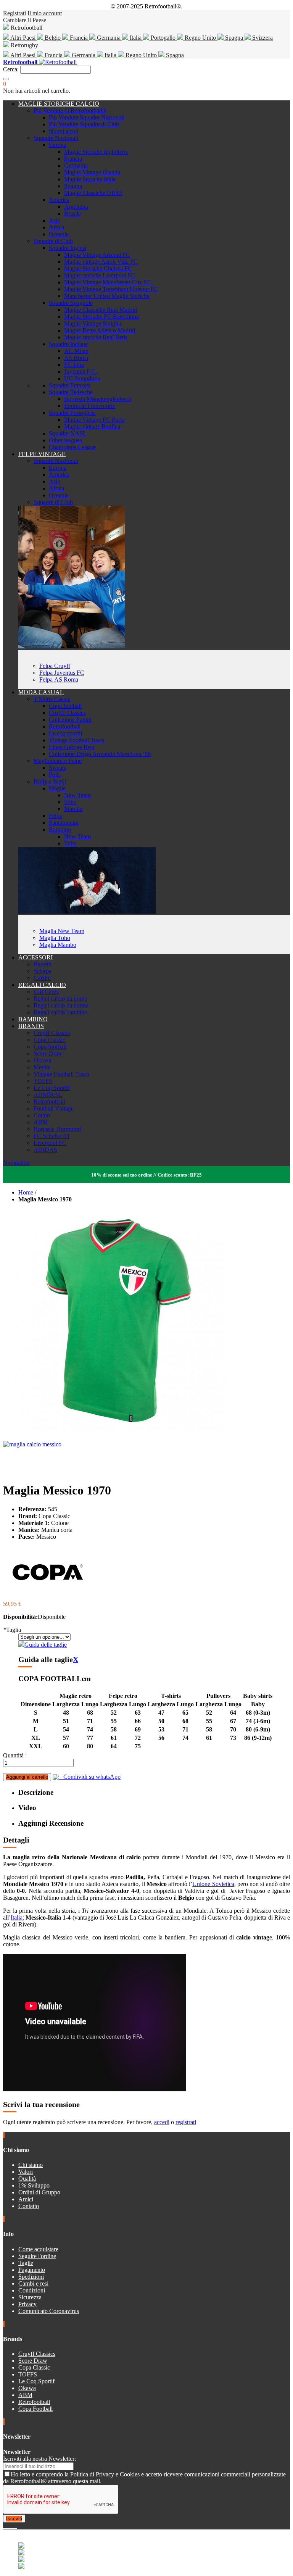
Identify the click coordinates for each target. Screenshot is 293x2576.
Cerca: (11, 69)
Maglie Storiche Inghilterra (96, 152)
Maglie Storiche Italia (90, 179)
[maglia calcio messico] (32, 1444)
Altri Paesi (23, 38)
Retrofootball (65, 726)
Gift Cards (46, 992)
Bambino (60, 829)
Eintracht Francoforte (90, 406)
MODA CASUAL (41, 692)
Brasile (72, 214)
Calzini (42, 978)
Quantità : (15, 1755)
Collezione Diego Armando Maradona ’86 (100, 754)
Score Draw (48, 1053)
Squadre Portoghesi (72, 413)
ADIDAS (45, 1150)
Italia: (17, 1917)
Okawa (42, 1060)
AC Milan (76, 351)
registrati (186, 2122)
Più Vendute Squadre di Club (84, 124)
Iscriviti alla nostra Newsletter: (39, 2459)
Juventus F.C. (80, 372)
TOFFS (43, 1081)
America (59, 200)
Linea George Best (72, 747)
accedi (162, 2122)
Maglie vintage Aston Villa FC (101, 262)
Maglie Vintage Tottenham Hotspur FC (111, 289)
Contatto (29, 2206)
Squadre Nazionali (56, 138)
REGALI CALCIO (42, 985)
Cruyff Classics (67, 713)
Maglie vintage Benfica (92, 426)
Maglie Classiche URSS (93, 193)
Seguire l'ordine (37, 2256)
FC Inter (74, 365)
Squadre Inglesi (68, 248)
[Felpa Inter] (72, 646)
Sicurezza (30, 2297)
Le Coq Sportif (52, 1088)
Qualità (27, 2179)
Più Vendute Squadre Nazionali (87, 117)
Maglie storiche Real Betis (96, 337)
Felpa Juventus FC (62, 673)
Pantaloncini (64, 823)
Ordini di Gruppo (39, 2192)
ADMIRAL (48, 1095)
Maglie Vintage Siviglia (93, 323)
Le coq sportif (66, 733)
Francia (79, 38)
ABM (41, 1122)
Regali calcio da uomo (60, 999)
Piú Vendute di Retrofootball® (70, 110)
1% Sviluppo (34, 2185)
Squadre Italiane (68, 344)
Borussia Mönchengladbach (98, 399)
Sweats (57, 768)
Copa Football (35, 2409)
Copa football (65, 706)
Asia (54, 220)
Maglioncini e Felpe (58, 761)
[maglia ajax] (87, 912)
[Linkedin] (14, 2526)
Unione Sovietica (213, 1884)
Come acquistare (38, 2249)
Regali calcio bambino (60, 1012)
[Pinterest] (16, 2526)
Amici (26, 2199)
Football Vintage (54, 1108)
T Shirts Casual (52, 699)
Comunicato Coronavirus (49, 2311)
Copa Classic (49, 1040)
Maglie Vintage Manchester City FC (108, 282)
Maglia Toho (55, 938)
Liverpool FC (50, 1143)
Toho (70, 802)
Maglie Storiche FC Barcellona (101, 317)
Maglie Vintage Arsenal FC (97, 255)
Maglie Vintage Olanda (92, 172)
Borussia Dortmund (57, 1129)
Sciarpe (43, 971)
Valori (26, 2172)
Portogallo (163, 38)
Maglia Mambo (58, 945)
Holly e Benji (50, 781)
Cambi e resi (33, 2283)
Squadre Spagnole (71, 303)
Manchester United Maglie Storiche (107, 296)
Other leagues (65, 440)
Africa (56, 227)
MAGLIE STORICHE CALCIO (59, 104)
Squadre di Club (53, 241)
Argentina (76, 207)
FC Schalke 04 (52, 1136)
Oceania (59, 234)
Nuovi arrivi (64, 131)
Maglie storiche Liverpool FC (100, 275)
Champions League (72, 447)
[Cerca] (6, 79)
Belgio (53, 38)
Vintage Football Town (77, 740)
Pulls (55, 775)
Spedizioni (31, 2277)
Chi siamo (31, 2165)
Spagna (234, 38)
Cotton (42, 1115)
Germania (109, 38)
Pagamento (32, 2270)
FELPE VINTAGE (42, 454)
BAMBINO (33, 1019)
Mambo (73, 809)
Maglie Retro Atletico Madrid (100, 330)
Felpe (56, 816)
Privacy (27, 2304)
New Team (77, 795)
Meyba (42, 1067)
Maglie (57, 788)
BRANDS (31, 1026)
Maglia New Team (62, 931)
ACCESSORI (35, 957)
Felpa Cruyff (55, 666)
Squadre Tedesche (71, 392)
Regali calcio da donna (61, 1005)
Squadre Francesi (70, 385)
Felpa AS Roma (59, 679)
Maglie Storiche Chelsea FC (98, 268)
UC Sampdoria (82, 378)
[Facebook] (5, 2526)
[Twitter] (8, 2526)
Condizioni (32, 2290)
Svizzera (262, 38)
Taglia (12, 1630)
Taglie (26, 2263)
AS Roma (76, 358)
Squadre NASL (68, 433)
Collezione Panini (70, 720)
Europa (58, 145)
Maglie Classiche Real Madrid (101, 310)
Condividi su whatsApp (90, 1777)
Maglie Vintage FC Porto (94, 420)
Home (26, 1192)
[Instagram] (11, 2526)
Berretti (43, 964)
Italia (136, 38)
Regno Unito (200, 38)
